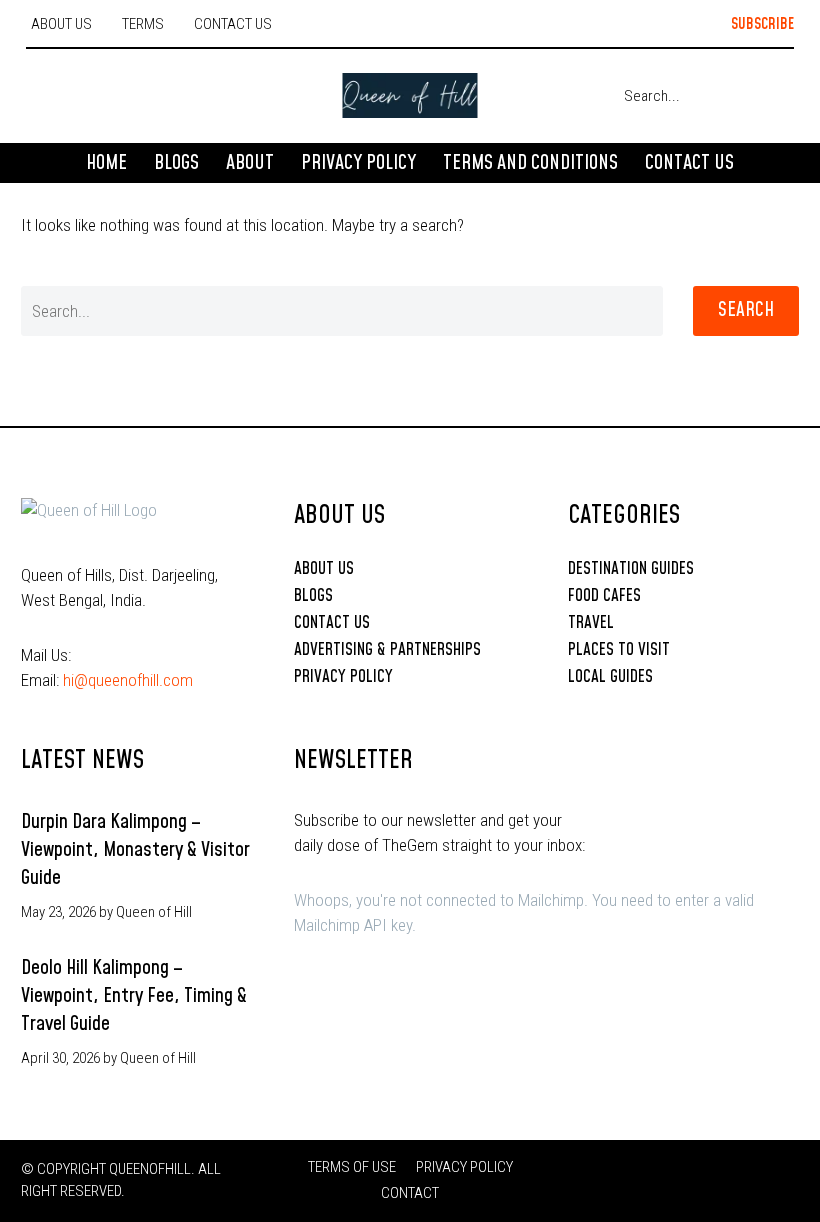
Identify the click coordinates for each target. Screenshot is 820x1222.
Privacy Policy (358, 163)
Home (106, 163)
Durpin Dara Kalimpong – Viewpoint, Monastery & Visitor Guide (135, 850)
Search (746, 310)
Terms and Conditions (530, 163)
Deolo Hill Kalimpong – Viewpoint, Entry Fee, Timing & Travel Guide (134, 996)
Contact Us (689, 163)
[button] (746, 25)
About (250, 163)
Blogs (176, 163)
